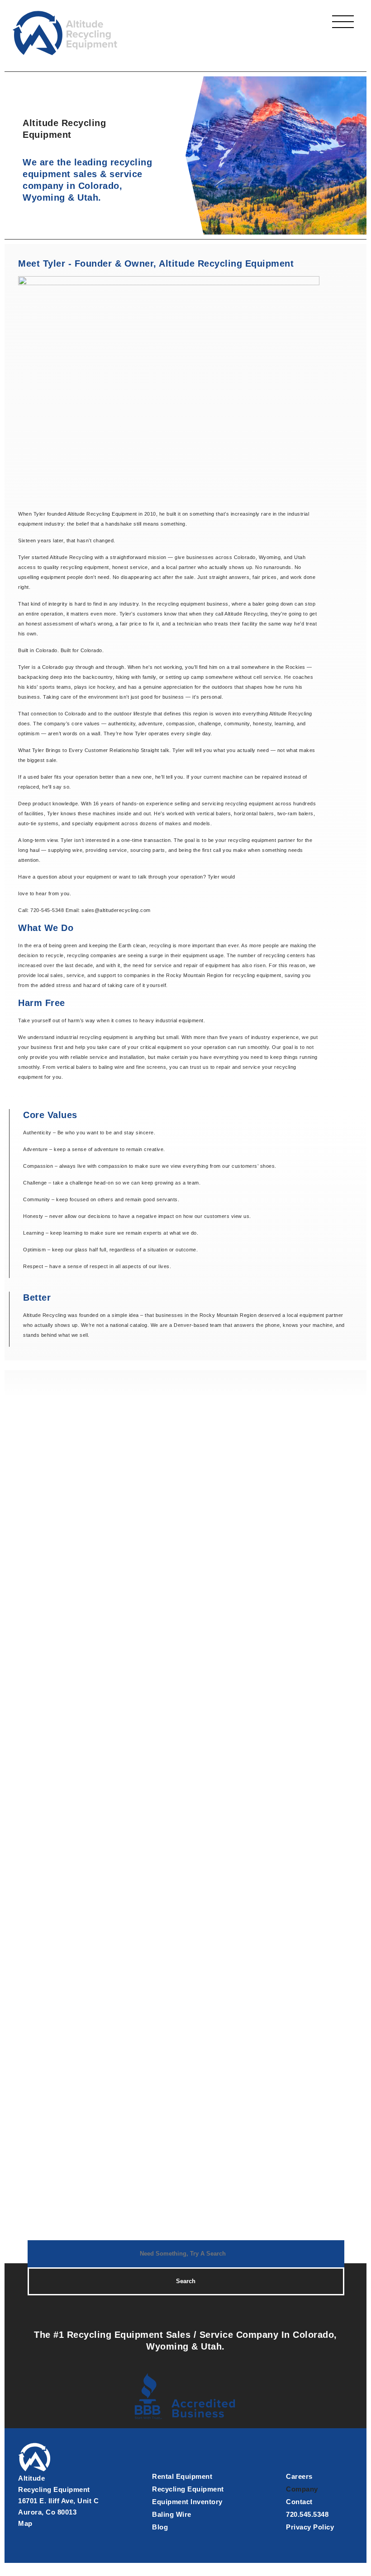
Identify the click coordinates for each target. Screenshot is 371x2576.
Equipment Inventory (187, 2502)
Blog (160, 2527)
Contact (299, 2502)
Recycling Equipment (188, 2489)
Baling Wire (172, 2514)
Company (302, 2489)
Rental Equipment (182, 2476)
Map (25, 2523)
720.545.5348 (307, 2514)
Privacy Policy (310, 2527)
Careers (299, 2476)
